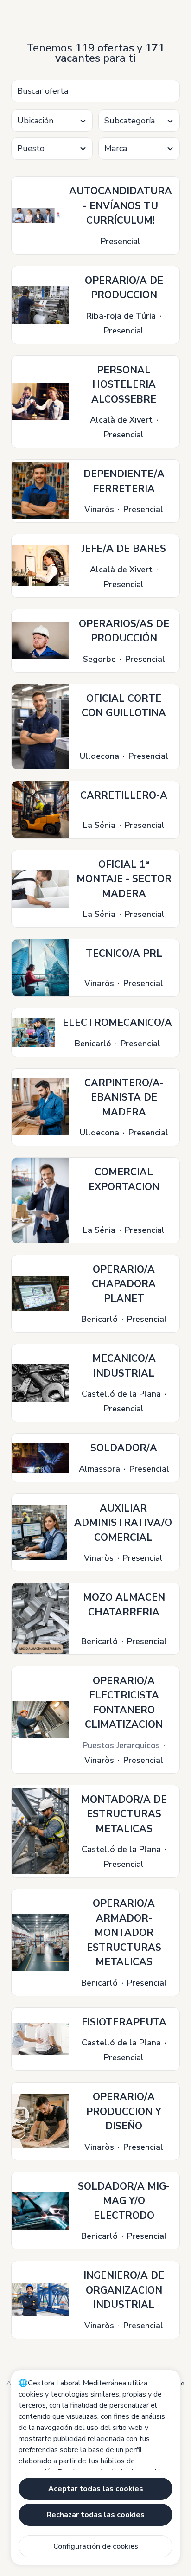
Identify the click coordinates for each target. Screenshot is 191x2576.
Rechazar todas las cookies (95, 2515)
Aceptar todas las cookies (96, 2489)
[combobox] (52, 121)
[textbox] (52, 121)
